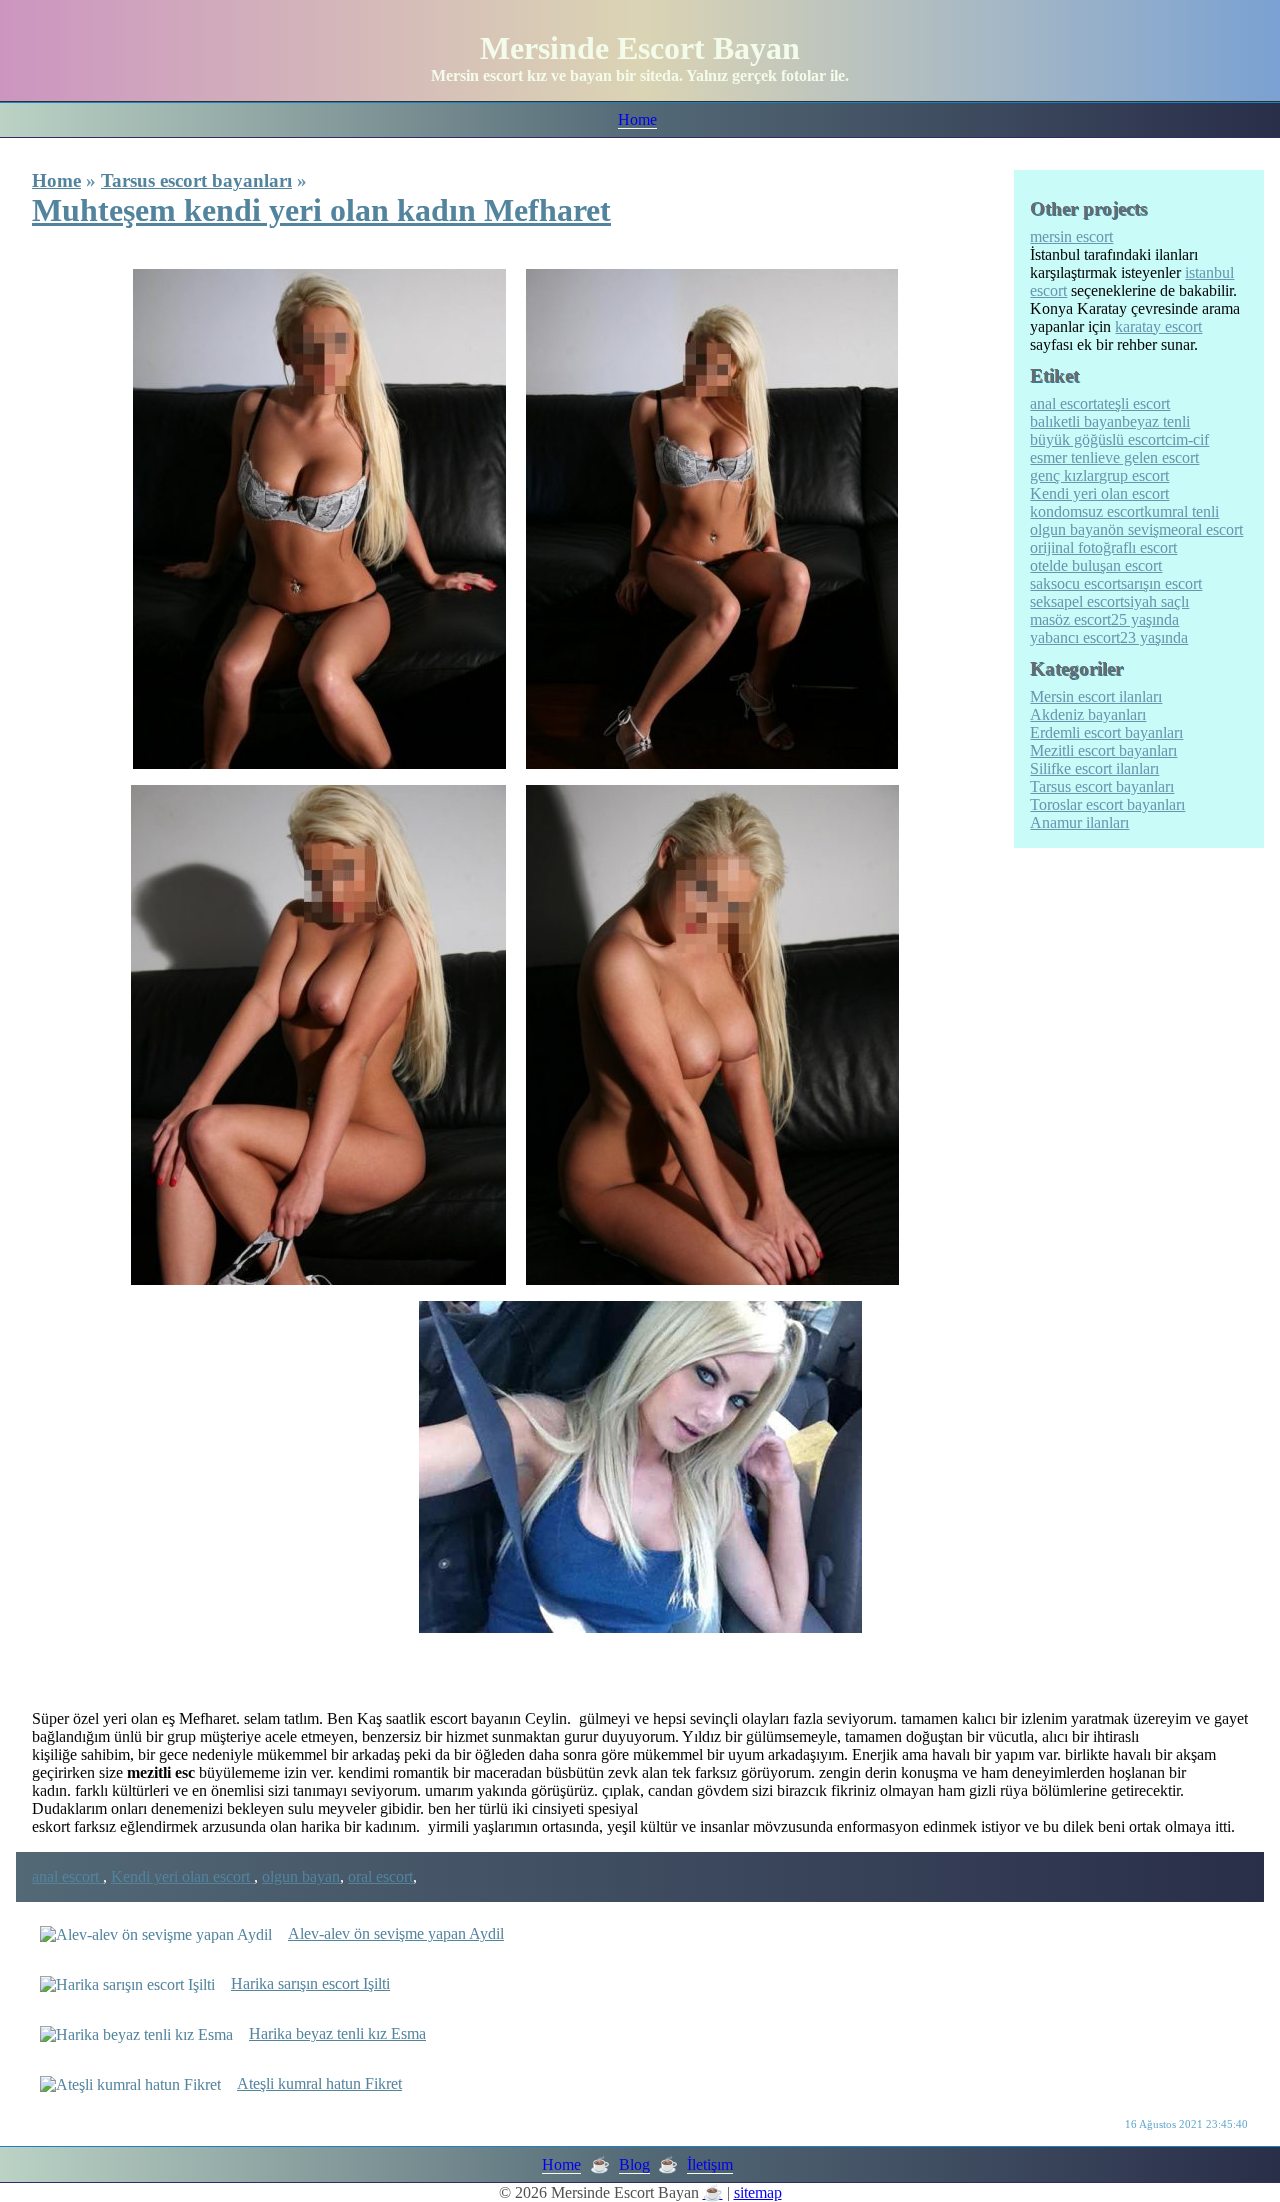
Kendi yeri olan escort (182, 1876)
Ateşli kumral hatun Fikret (319, 2083)
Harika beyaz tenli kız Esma (337, 2033)
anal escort (67, 1876)
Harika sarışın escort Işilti (310, 1983)
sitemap (758, 2192)
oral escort (380, 1876)
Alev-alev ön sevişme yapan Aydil (396, 1933)
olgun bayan (301, 1876)
